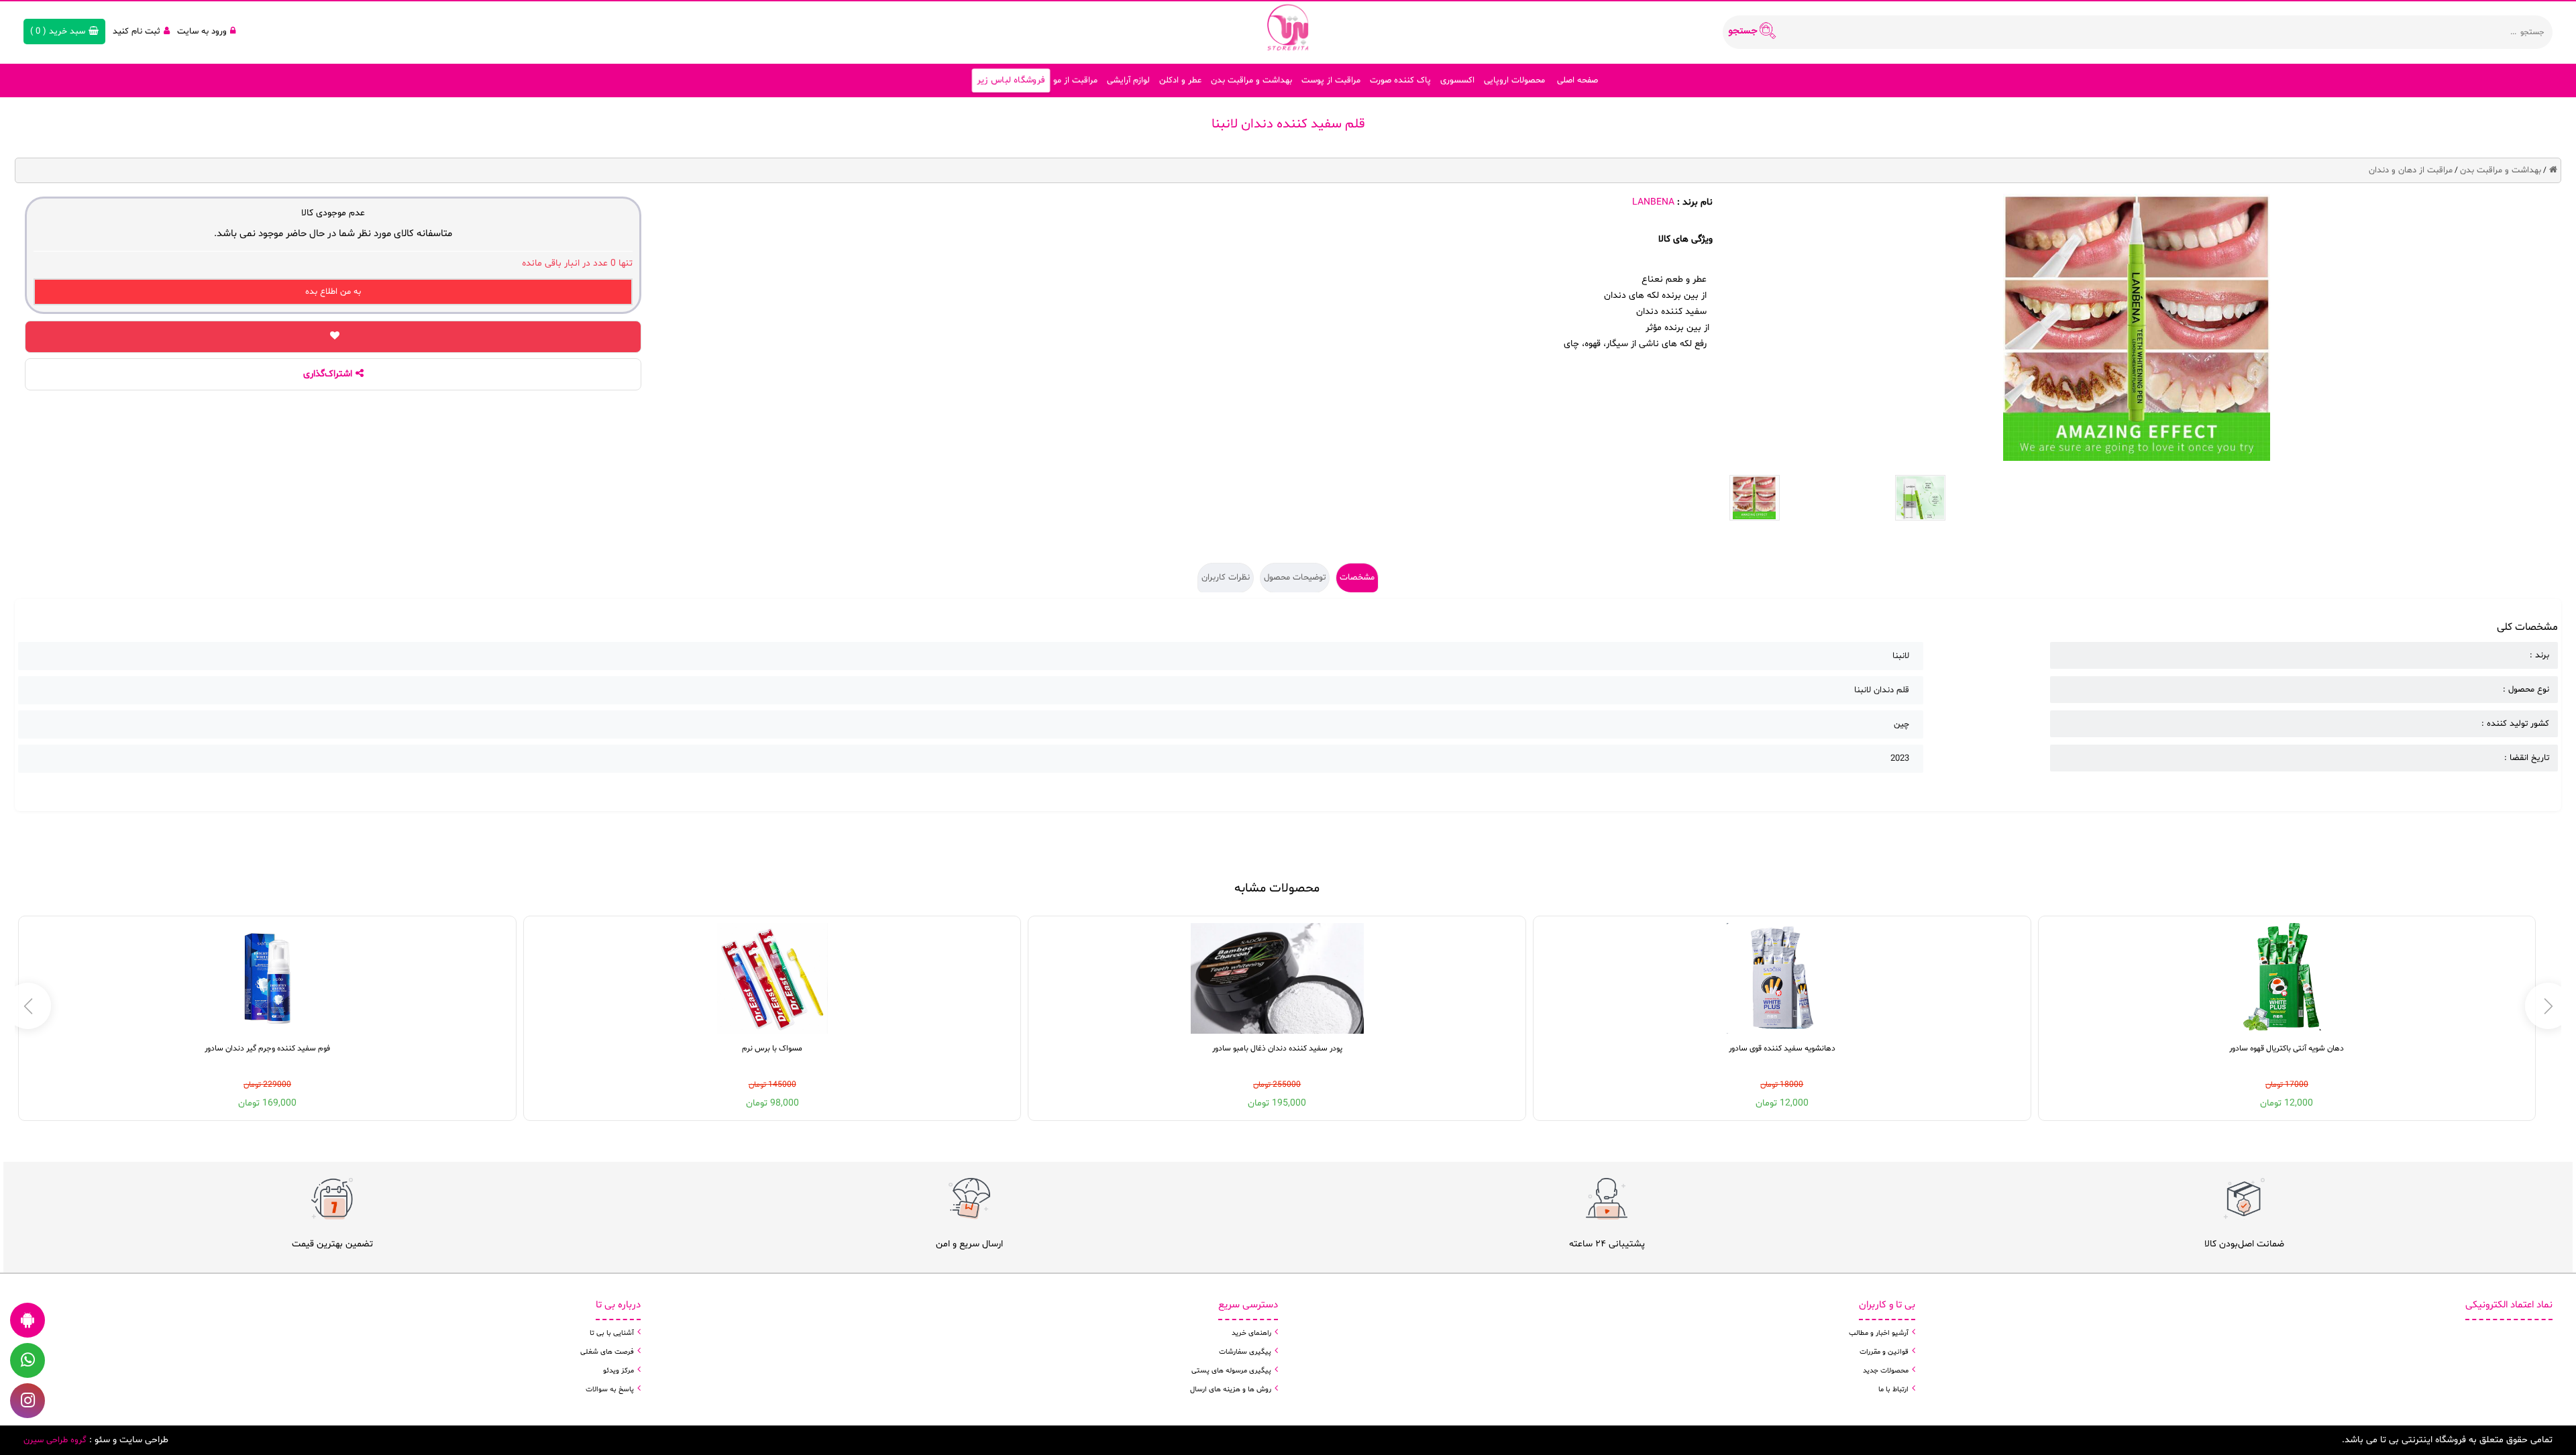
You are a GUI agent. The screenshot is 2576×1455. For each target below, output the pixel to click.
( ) (58, 32)
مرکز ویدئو (619, 1371)
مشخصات (1357, 578)
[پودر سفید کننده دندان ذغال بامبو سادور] (1277, 978)
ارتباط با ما (1893, 1390)
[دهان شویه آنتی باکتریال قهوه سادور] (2287, 978)
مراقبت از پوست (1331, 80)
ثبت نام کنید (137, 32)
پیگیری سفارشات (1245, 1352)
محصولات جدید (1886, 1371)
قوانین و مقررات (1884, 1352)
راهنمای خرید (1251, 1333)
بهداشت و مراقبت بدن (1251, 80)
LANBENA (1653, 202)
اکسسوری (1457, 80)
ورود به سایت (202, 32)
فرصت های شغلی (607, 1352)
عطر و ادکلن (1180, 80)
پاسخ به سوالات (610, 1390)
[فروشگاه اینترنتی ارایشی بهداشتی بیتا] (1288, 27)
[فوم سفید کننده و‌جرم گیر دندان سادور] (267, 978)
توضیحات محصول (1295, 578)
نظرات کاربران (1226, 578)
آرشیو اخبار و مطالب (1879, 1333)
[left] (2548, 1006)
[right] (28, 1006)
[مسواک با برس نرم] (772, 978)
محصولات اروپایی (1514, 80)
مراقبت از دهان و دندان (2411, 170)
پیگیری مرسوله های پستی (1231, 1371)
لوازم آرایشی (1128, 80)
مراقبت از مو (1075, 80)
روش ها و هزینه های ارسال (1231, 1390)
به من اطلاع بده (333, 292)
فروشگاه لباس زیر (1011, 80)
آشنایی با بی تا (612, 1333)
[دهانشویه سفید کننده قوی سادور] (1782, 978)
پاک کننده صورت (1400, 80)
